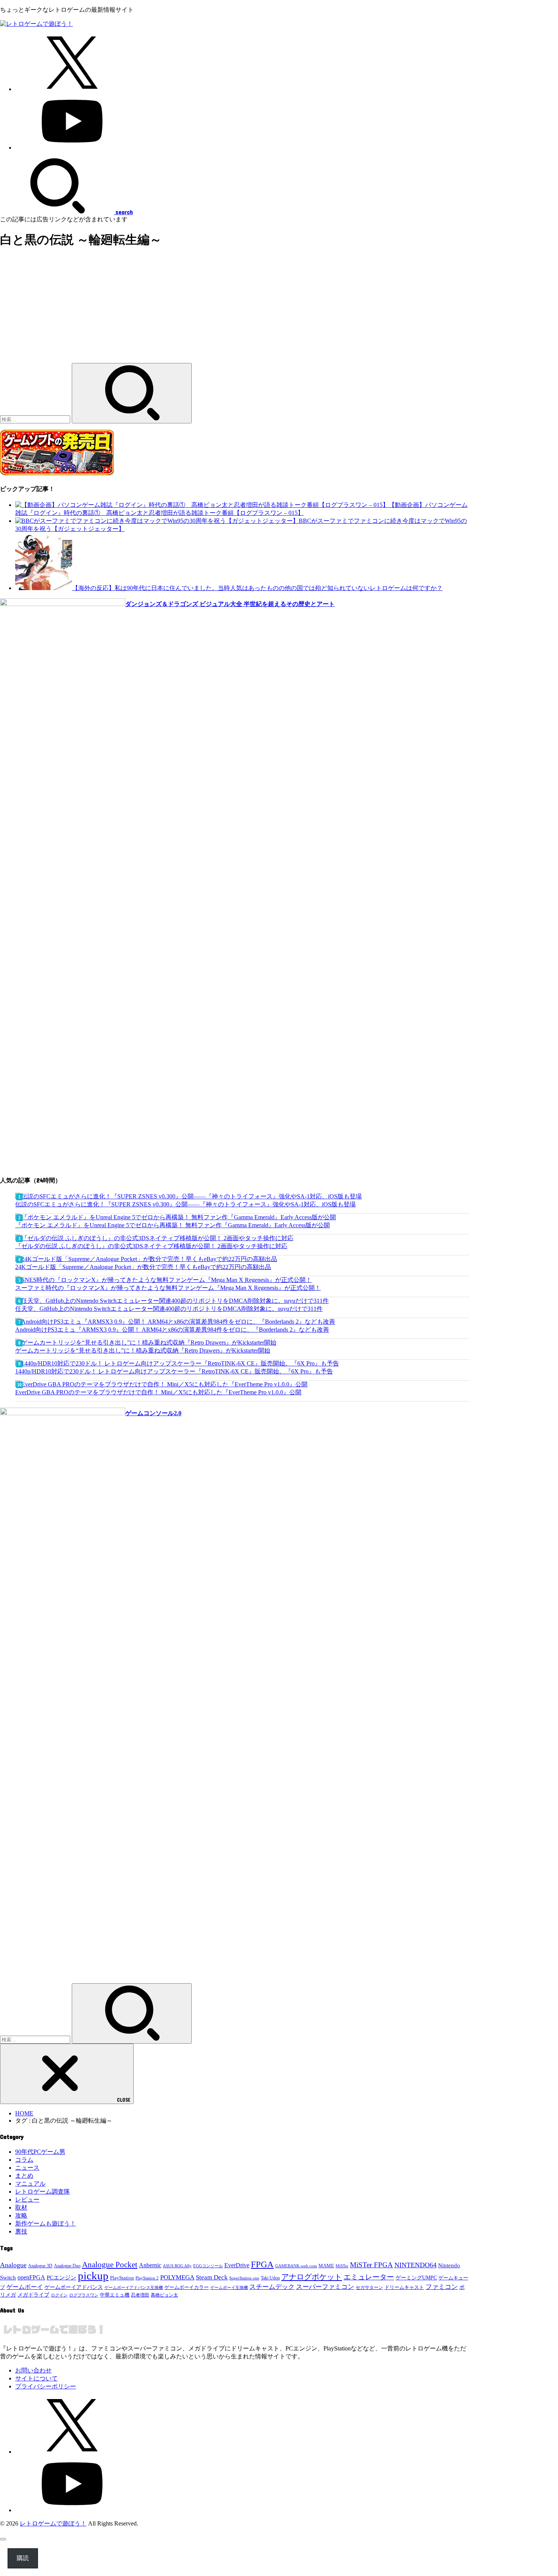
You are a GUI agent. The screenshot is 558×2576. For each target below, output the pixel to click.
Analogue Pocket (110, 2265)
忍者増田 (140, 2295)
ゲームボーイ (25, 2287)
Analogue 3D (40, 2266)
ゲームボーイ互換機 (229, 2288)
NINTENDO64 (415, 2265)
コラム (24, 2160)
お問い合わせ (33, 2370)
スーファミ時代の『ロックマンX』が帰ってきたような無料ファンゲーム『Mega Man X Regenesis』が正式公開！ (168, 1288)
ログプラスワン (84, 2295)
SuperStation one (244, 2278)
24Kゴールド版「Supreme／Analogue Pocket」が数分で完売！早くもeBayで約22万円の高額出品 (143, 1267)
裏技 (21, 2231)
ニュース (27, 2168)
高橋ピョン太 (164, 2295)
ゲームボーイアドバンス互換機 (134, 2287)
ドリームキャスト (404, 2287)
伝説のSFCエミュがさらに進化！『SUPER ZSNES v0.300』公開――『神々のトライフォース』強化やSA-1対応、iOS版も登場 (185, 1204)
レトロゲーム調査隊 (43, 2192)
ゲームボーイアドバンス (74, 2287)
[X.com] (72, 89)
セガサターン (369, 2287)
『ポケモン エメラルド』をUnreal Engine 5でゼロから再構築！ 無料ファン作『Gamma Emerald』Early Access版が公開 (173, 1225)
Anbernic (150, 2265)
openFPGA (31, 2277)
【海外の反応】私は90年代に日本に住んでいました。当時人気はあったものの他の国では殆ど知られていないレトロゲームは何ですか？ (257, 588)
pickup (93, 2276)
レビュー (27, 2200)
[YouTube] (72, 148)
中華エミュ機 (115, 2295)
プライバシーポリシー (46, 2386)
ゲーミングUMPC (416, 2278)
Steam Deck (212, 2277)
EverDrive (237, 2265)
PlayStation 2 (147, 2278)
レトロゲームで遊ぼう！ (53, 2523)
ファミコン (442, 2287)
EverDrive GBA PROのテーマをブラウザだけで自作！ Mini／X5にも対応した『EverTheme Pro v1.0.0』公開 (158, 1392)
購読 (23, 2558)
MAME (326, 2266)
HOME (24, 2113)
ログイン (59, 2295)
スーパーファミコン (325, 2287)
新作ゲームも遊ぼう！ (46, 2223)
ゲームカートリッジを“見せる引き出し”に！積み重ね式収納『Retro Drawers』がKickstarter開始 (143, 1350)
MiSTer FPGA (371, 2265)
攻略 (21, 2215)
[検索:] (36, 419)
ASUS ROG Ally (177, 2266)
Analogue (13, 2265)
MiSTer (342, 2266)
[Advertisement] (235, 310)
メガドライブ (33, 2295)
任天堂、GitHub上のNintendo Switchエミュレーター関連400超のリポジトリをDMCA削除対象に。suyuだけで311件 (169, 1309)
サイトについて (36, 2378)
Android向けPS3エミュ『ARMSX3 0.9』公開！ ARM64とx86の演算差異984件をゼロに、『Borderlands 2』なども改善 (172, 1330)
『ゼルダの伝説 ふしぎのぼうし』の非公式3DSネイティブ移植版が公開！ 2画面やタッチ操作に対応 (151, 1246)
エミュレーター (369, 2277)
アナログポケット (312, 2277)
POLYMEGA (177, 2277)
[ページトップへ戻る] (3, 2539)
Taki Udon (270, 2278)
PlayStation (122, 2278)
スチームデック (272, 2287)
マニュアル (30, 2184)
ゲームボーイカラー (187, 2287)
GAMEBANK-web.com (296, 2266)
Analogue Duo (67, 2266)
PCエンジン (61, 2278)
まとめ (24, 2176)
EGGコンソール (208, 2266)
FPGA (262, 2264)
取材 (21, 2207)
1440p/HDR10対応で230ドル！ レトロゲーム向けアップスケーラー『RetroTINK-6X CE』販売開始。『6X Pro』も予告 (174, 1371)
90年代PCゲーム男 (40, 2152)
